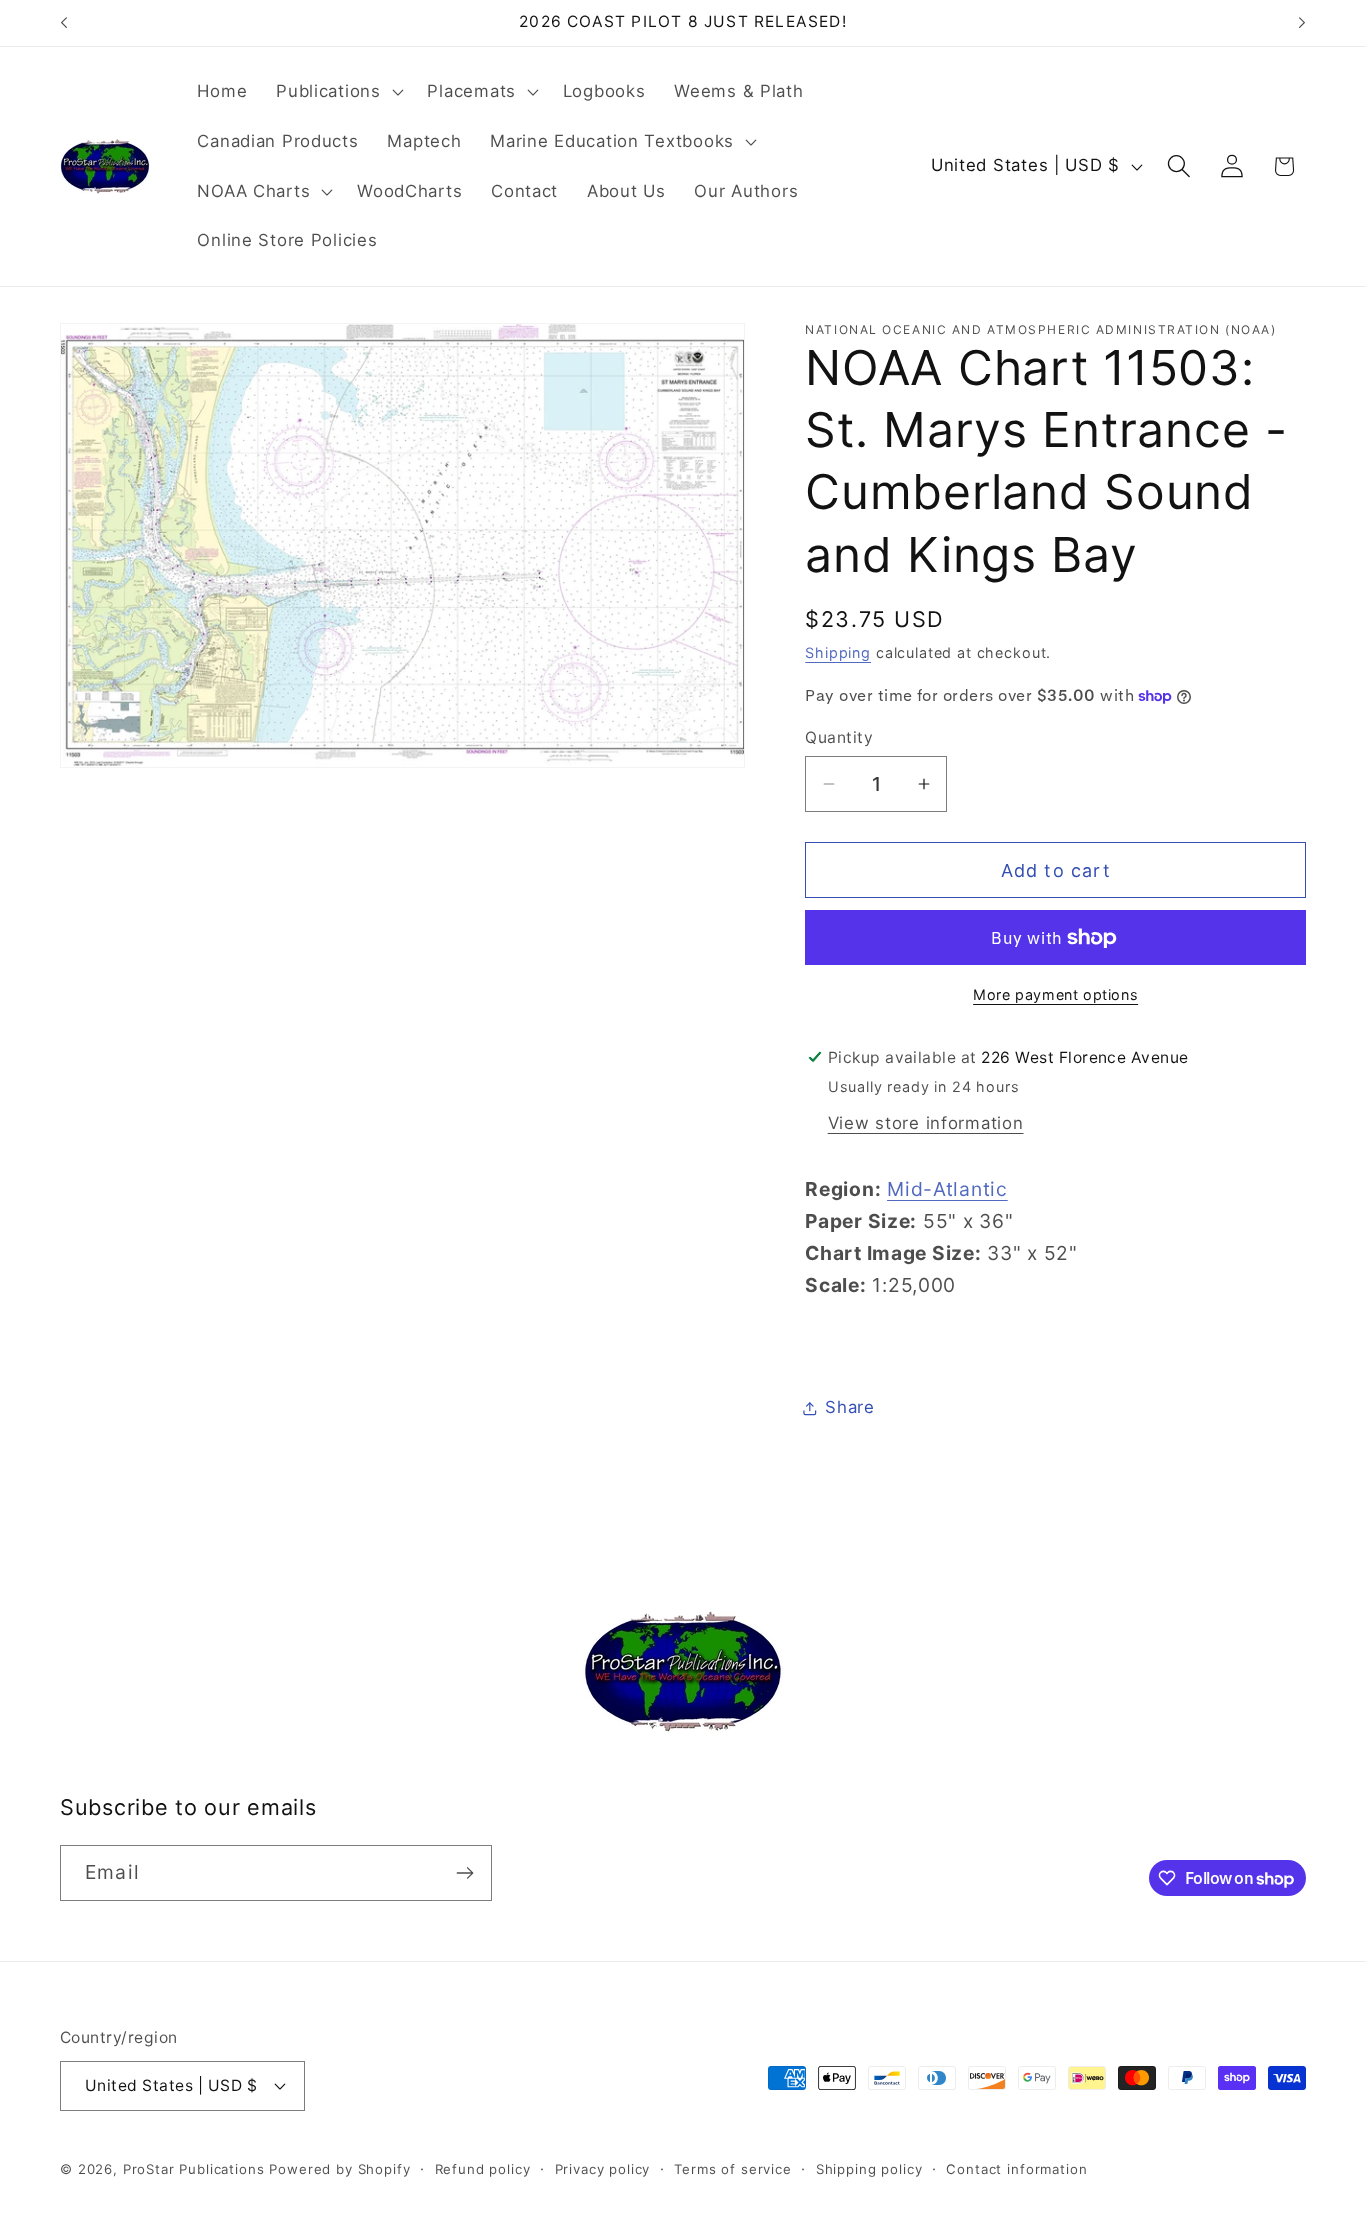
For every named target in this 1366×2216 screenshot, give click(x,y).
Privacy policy (603, 2169)
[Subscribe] (464, 1873)
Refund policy (483, 2169)
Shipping (838, 652)
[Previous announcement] (64, 23)
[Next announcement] (1302, 23)
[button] (337, 92)
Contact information (1016, 2169)
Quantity (839, 737)
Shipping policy (869, 2169)
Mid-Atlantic (947, 1189)
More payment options (1055, 994)
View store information (926, 1123)
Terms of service (732, 2169)
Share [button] (850, 1407)
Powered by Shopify (339, 2169)
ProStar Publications (194, 2169)
